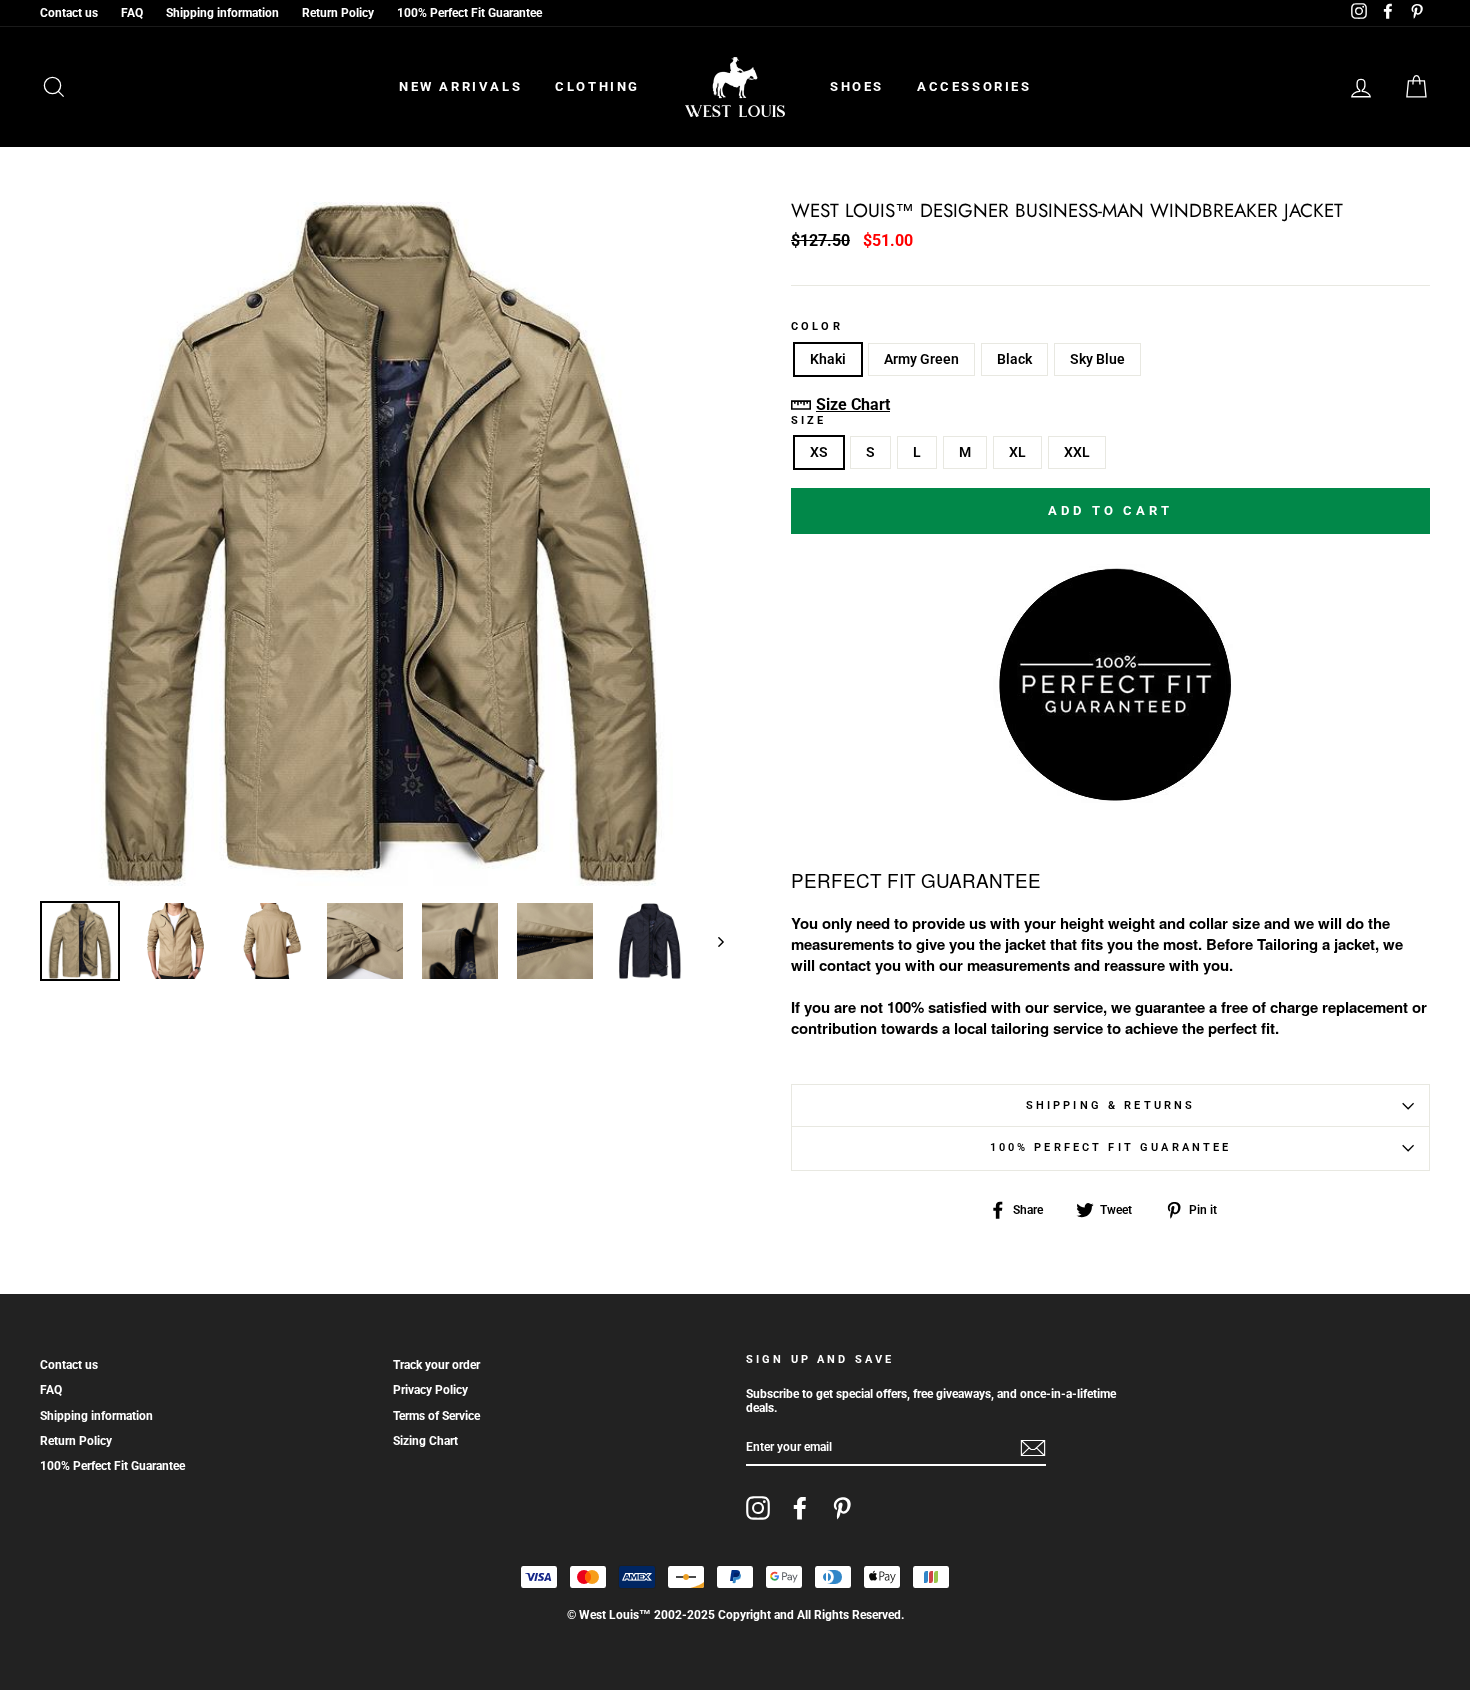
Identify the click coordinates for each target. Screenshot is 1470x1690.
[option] (382, 544)
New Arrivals (460, 86)
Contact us (69, 13)
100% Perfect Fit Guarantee (469, 13)
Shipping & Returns (1111, 1105)
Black (1014, 359)
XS (819, 452)
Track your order (436, 1365)
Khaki (828, 359)
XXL (1077, 452)
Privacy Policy (430, 1390)
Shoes (857, 86)
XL (1017, 452)
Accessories (974, 86)
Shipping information (222, 13)
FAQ (132, 13)
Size (809, 421)
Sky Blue (1097, 359)
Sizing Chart (425, 1441)
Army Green (921, 359)
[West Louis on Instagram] (758, 1508)
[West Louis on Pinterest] (842, 1508)
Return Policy (338, 13)
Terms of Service (436, 1416)
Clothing (597, 86)
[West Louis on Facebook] (800, 1508)
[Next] (711, 941)
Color (817, 327)
